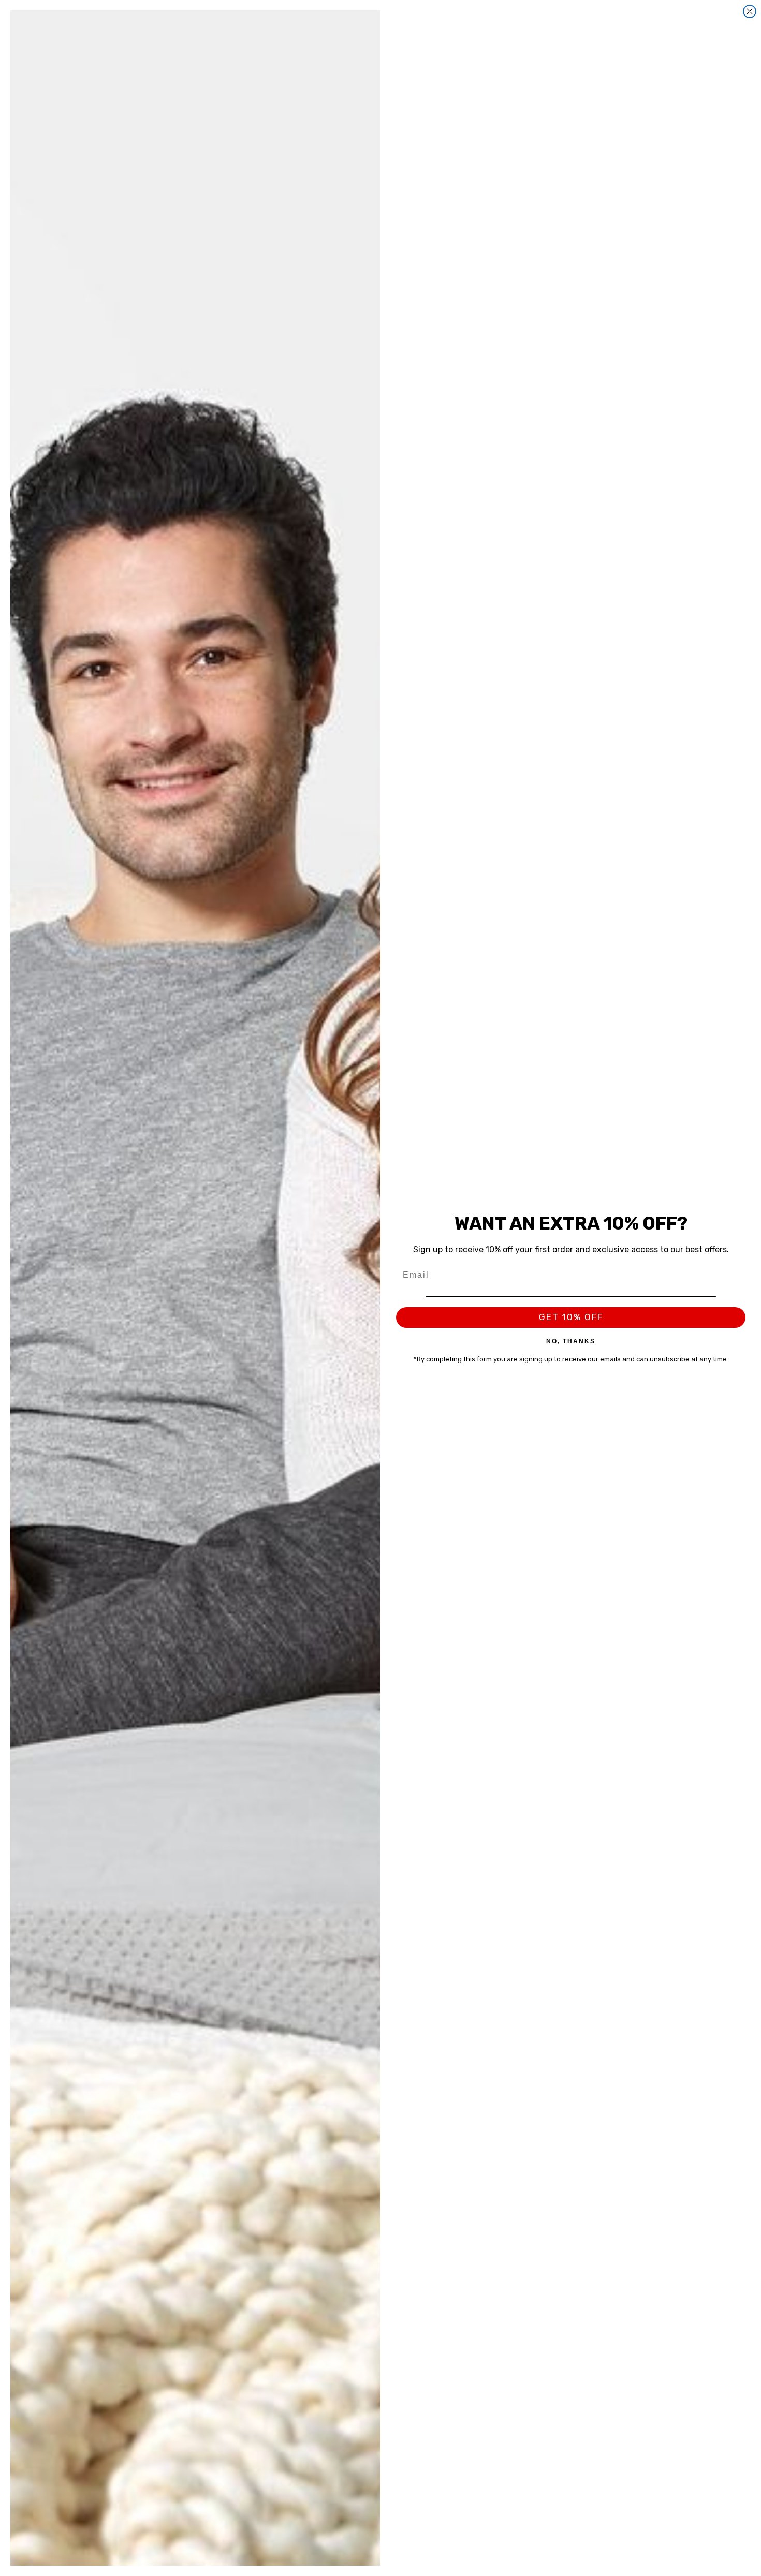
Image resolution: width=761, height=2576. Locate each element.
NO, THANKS (571, 1341)
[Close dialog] (750, 11)
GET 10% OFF (571, 1317)
